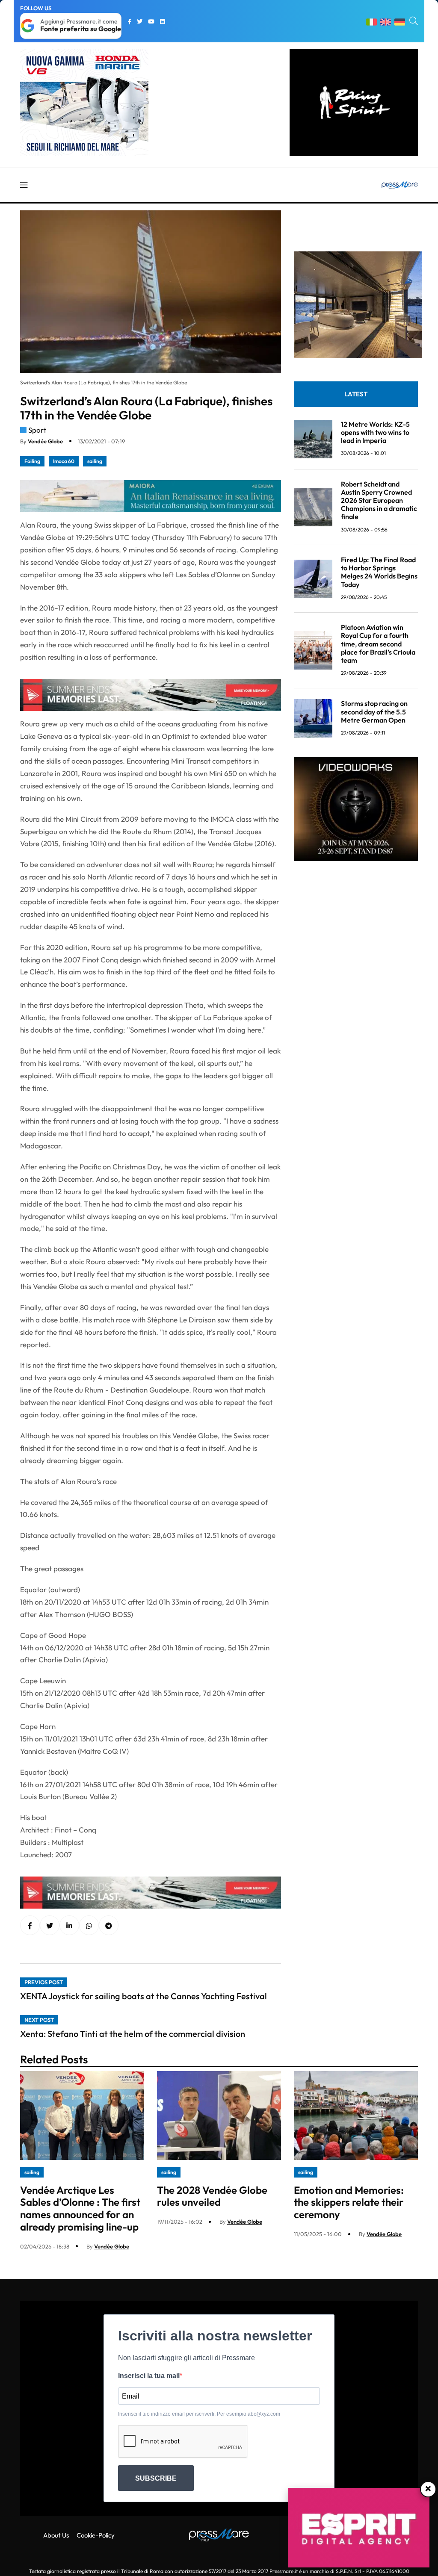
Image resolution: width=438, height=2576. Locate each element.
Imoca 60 (64, 461)
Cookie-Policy (96, 2535)
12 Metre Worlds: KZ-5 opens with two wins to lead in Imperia (375, 432)
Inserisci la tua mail (149, 2376)
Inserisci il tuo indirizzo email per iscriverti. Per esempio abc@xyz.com (199, 2414)
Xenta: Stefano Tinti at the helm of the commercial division (133, 2034)
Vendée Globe (45, 441)
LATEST (356, 394)
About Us (56, 2535)
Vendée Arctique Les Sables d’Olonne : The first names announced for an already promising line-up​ (80, 2208)
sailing (95, 461)
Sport (37, 430)
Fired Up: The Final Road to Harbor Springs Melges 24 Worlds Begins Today (379, 572)
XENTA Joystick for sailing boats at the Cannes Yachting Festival (144, 1996)
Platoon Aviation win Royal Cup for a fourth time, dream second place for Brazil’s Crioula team (378, 644)
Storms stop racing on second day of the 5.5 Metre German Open (374, 711)
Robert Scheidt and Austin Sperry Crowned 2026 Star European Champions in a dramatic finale (379, 500)
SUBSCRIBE (156, 2478)
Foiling (32, 461)
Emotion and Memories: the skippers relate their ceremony (349, 2202)
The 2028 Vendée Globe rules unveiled (212, 2196)
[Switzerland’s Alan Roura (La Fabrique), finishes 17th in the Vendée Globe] (69, 1926)
